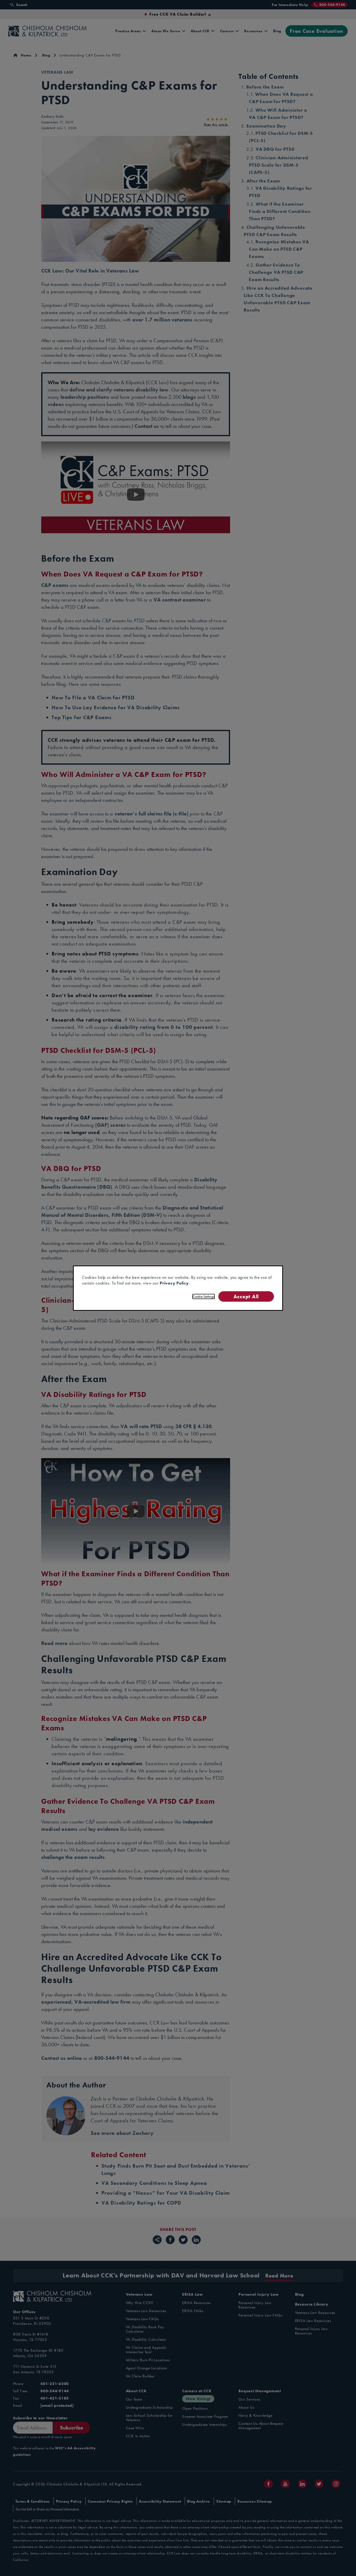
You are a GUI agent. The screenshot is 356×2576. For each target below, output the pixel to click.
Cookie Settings (204, 1296)
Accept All (246, 1296)
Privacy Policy (174, 1283)
